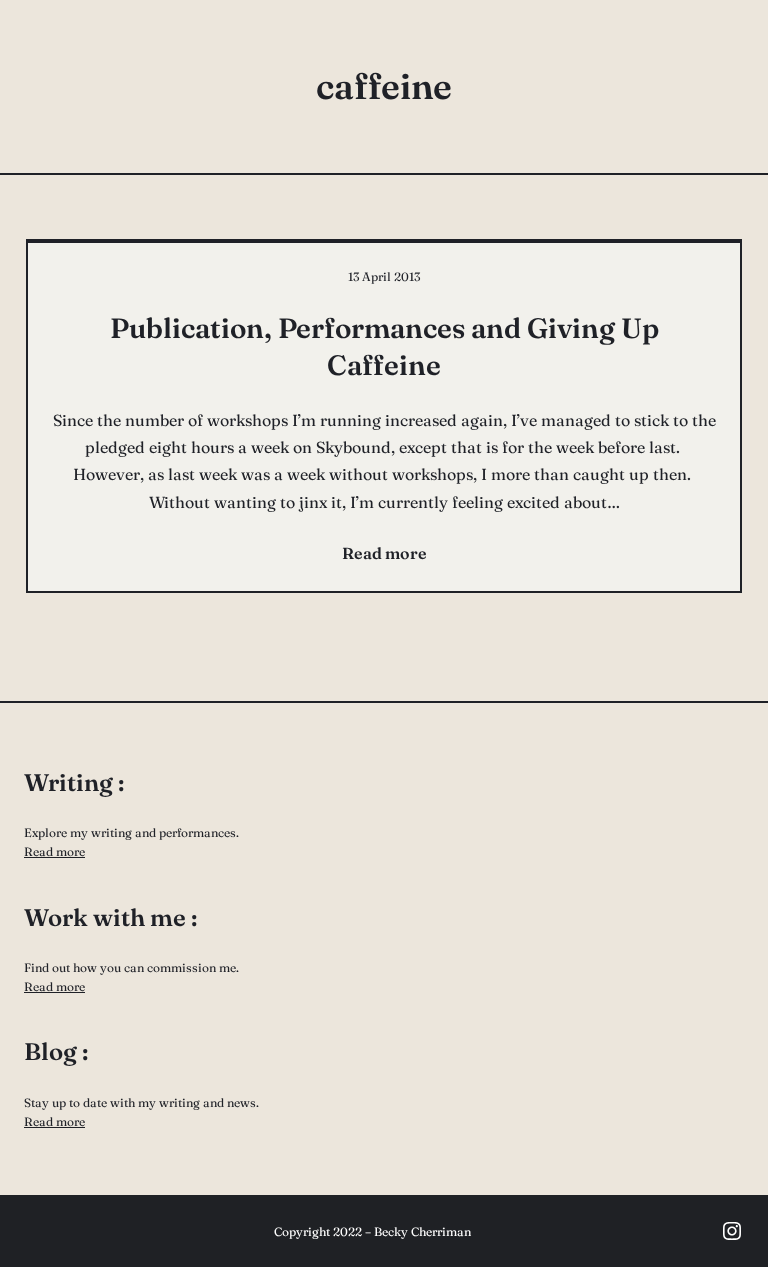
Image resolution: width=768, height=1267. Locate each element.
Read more (54, 851)
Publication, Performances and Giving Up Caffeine (384, 346)
